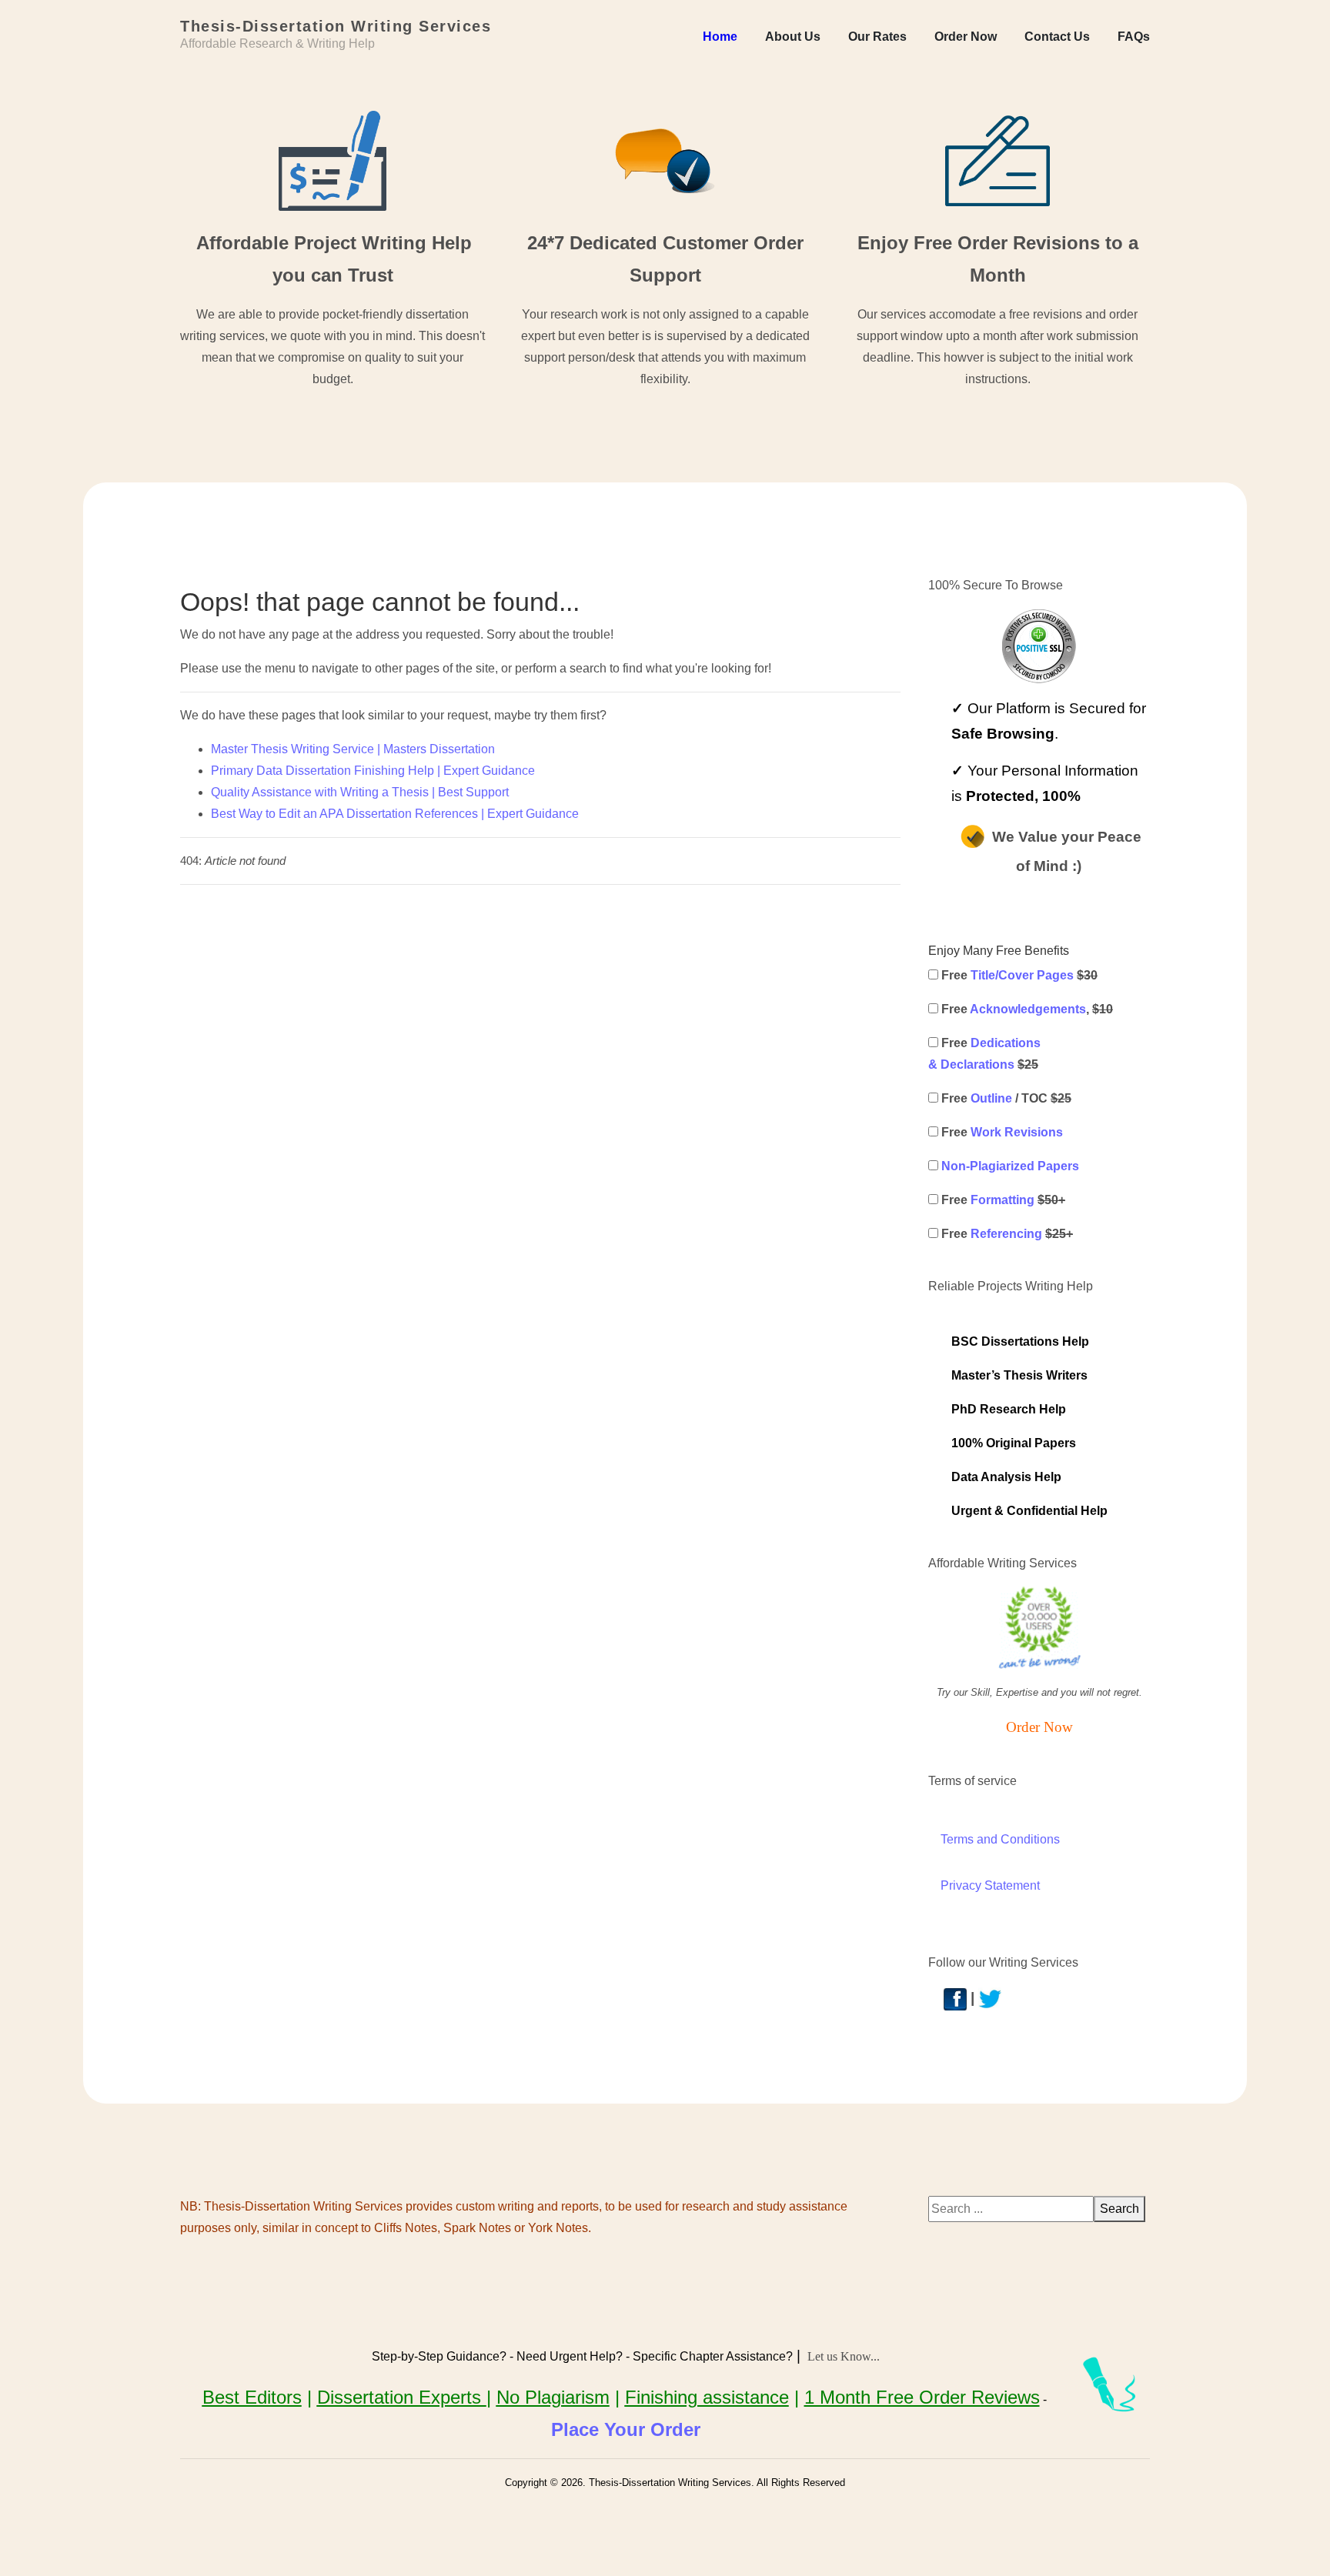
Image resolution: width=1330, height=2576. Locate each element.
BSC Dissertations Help (1020, 1341)
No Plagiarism (553, 2397)
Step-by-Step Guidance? (439, 2356)
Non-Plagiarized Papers (1010, 1166)
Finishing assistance (707, 2397)
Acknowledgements (1028, 1009)
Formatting (1003, 1200)
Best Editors (252, 2397)
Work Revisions (1017, 1132)
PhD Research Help (1009, 1409)
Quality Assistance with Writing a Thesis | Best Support (360, 792)
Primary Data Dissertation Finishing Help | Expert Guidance (373, 771)
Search (1119, 2209)
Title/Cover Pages (1022, 975)
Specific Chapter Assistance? (713, 2356)
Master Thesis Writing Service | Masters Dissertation (353, 749)
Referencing (1006, 1234)
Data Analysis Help (1006, 1477)
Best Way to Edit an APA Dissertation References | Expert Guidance (395, 814)
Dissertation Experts (402, 2397)
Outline (991, 1098)
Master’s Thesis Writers (1019, 1375)
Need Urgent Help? (570, 2356)
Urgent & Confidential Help (1029, 1511)
